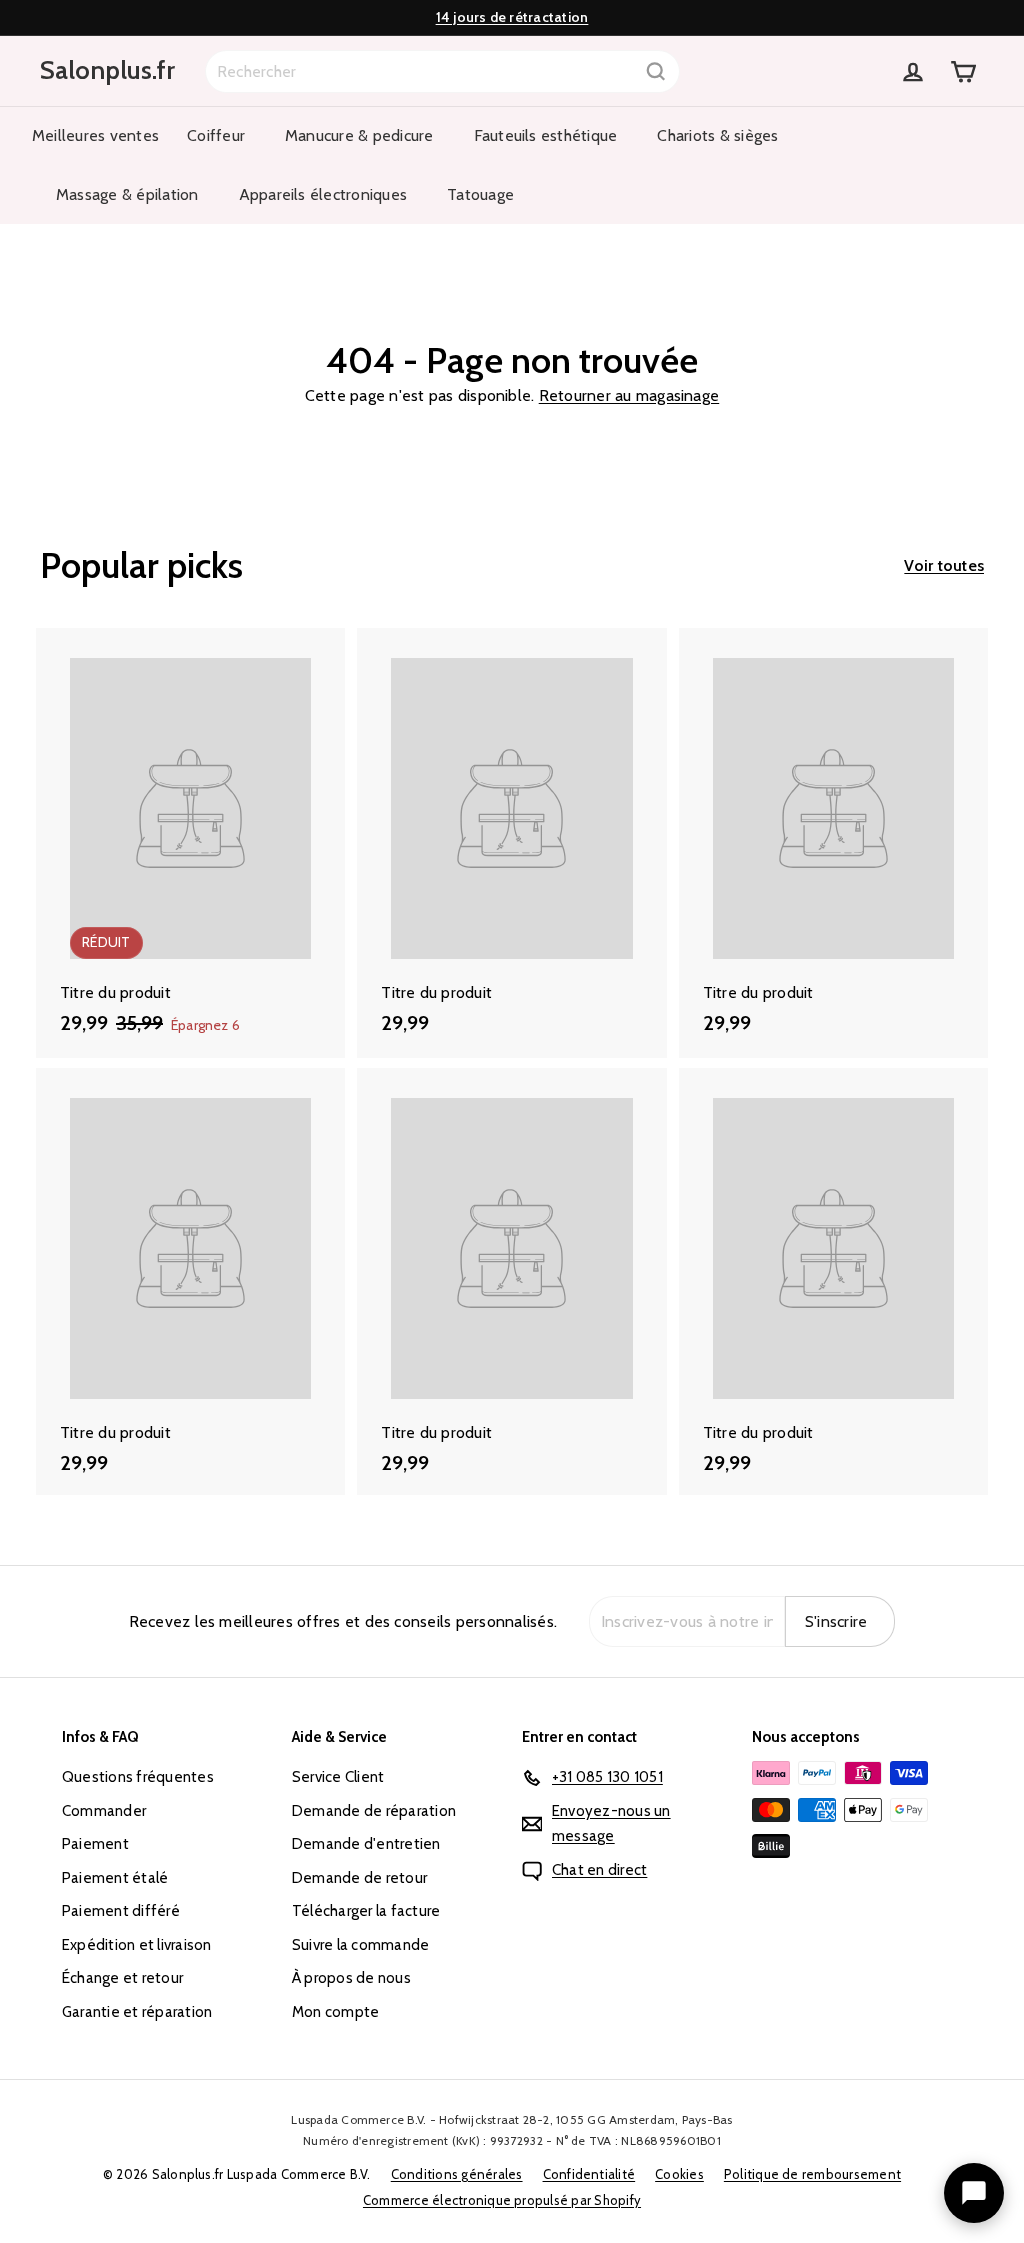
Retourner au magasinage (629, 395)
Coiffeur (216, 135)
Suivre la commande (360, 1945)
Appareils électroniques (323, 194)
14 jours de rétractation (512, 17)
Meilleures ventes (95, 135)
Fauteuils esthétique (546, 135)
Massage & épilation (127, 194)
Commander (104, 1811)
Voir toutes (944, 565)
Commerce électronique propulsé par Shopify (502, 2200)
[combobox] (442, 71)
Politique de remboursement (812, 2174)
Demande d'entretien (366, 1844)
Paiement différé (121, 1911)
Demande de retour (359, 1878)
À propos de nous (351, 1978)
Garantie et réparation (137, 2012)
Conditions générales (457, 2174)
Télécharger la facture (366, 1911)
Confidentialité (589, 2174)
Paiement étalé (115, 1878)
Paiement (95, 1844)
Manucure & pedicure (359, 135)
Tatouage (480, 194)
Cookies (679, 2174)
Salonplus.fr (107, 70)
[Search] (656, 71)
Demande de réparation (374, 1811)
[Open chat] (974, 2193)
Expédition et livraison (137, 1945)
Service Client (338, 1777)
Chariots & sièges (717, 135)
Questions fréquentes (138, 1777)
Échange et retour (122, 1978)
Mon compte (335, 2012)
